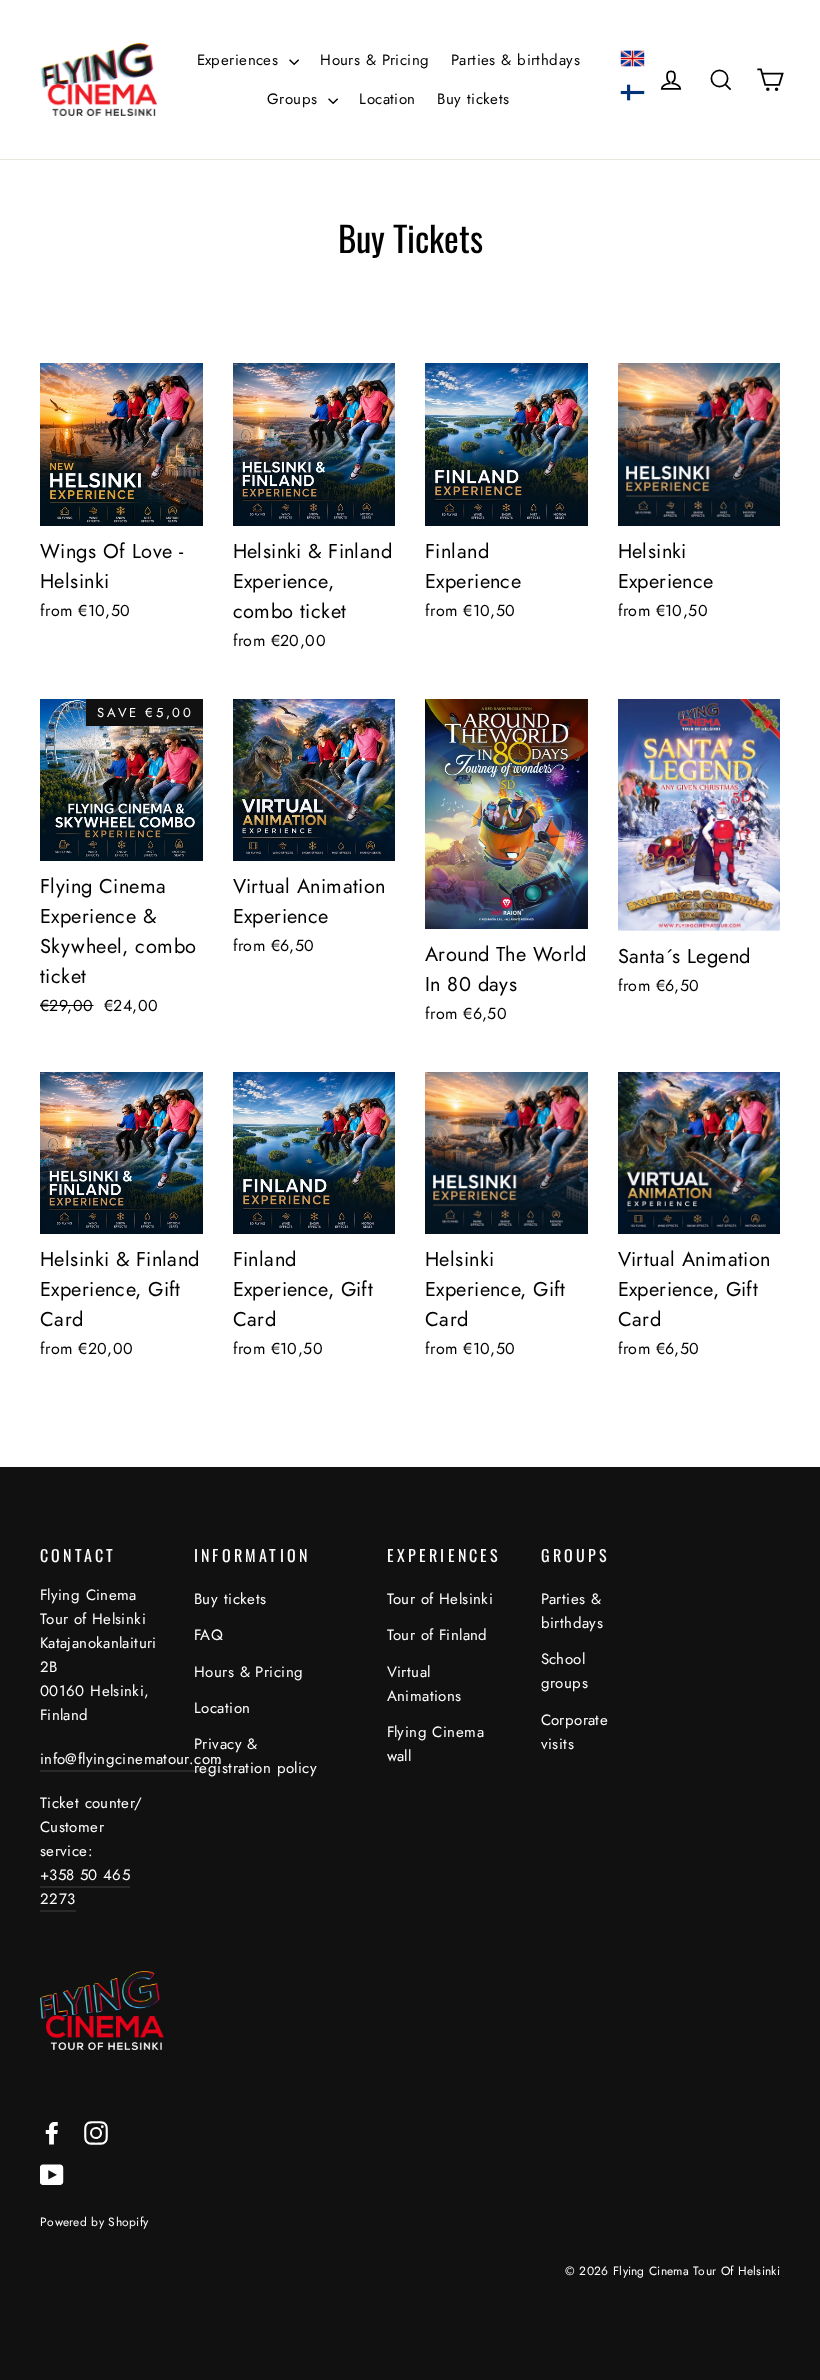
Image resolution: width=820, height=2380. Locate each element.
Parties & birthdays (515, 60)
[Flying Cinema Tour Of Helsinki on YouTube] (52, 2173)
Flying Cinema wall (436, 1744)
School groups (565, 1671)
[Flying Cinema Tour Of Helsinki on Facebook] (52, 2131)
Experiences (240, 60)
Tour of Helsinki (440, 1599)
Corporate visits (575, 1732)
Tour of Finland (437, 1635)
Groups (295, 99)
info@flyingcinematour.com (131, 1759)
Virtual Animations (424, 1684)
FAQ (208, 1635)
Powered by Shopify (94, 2221)
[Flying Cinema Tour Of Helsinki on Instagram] (96, 2131)
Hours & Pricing (374, 60)
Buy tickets (473, 99)
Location (387, 99)
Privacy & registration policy (255, 1756)
